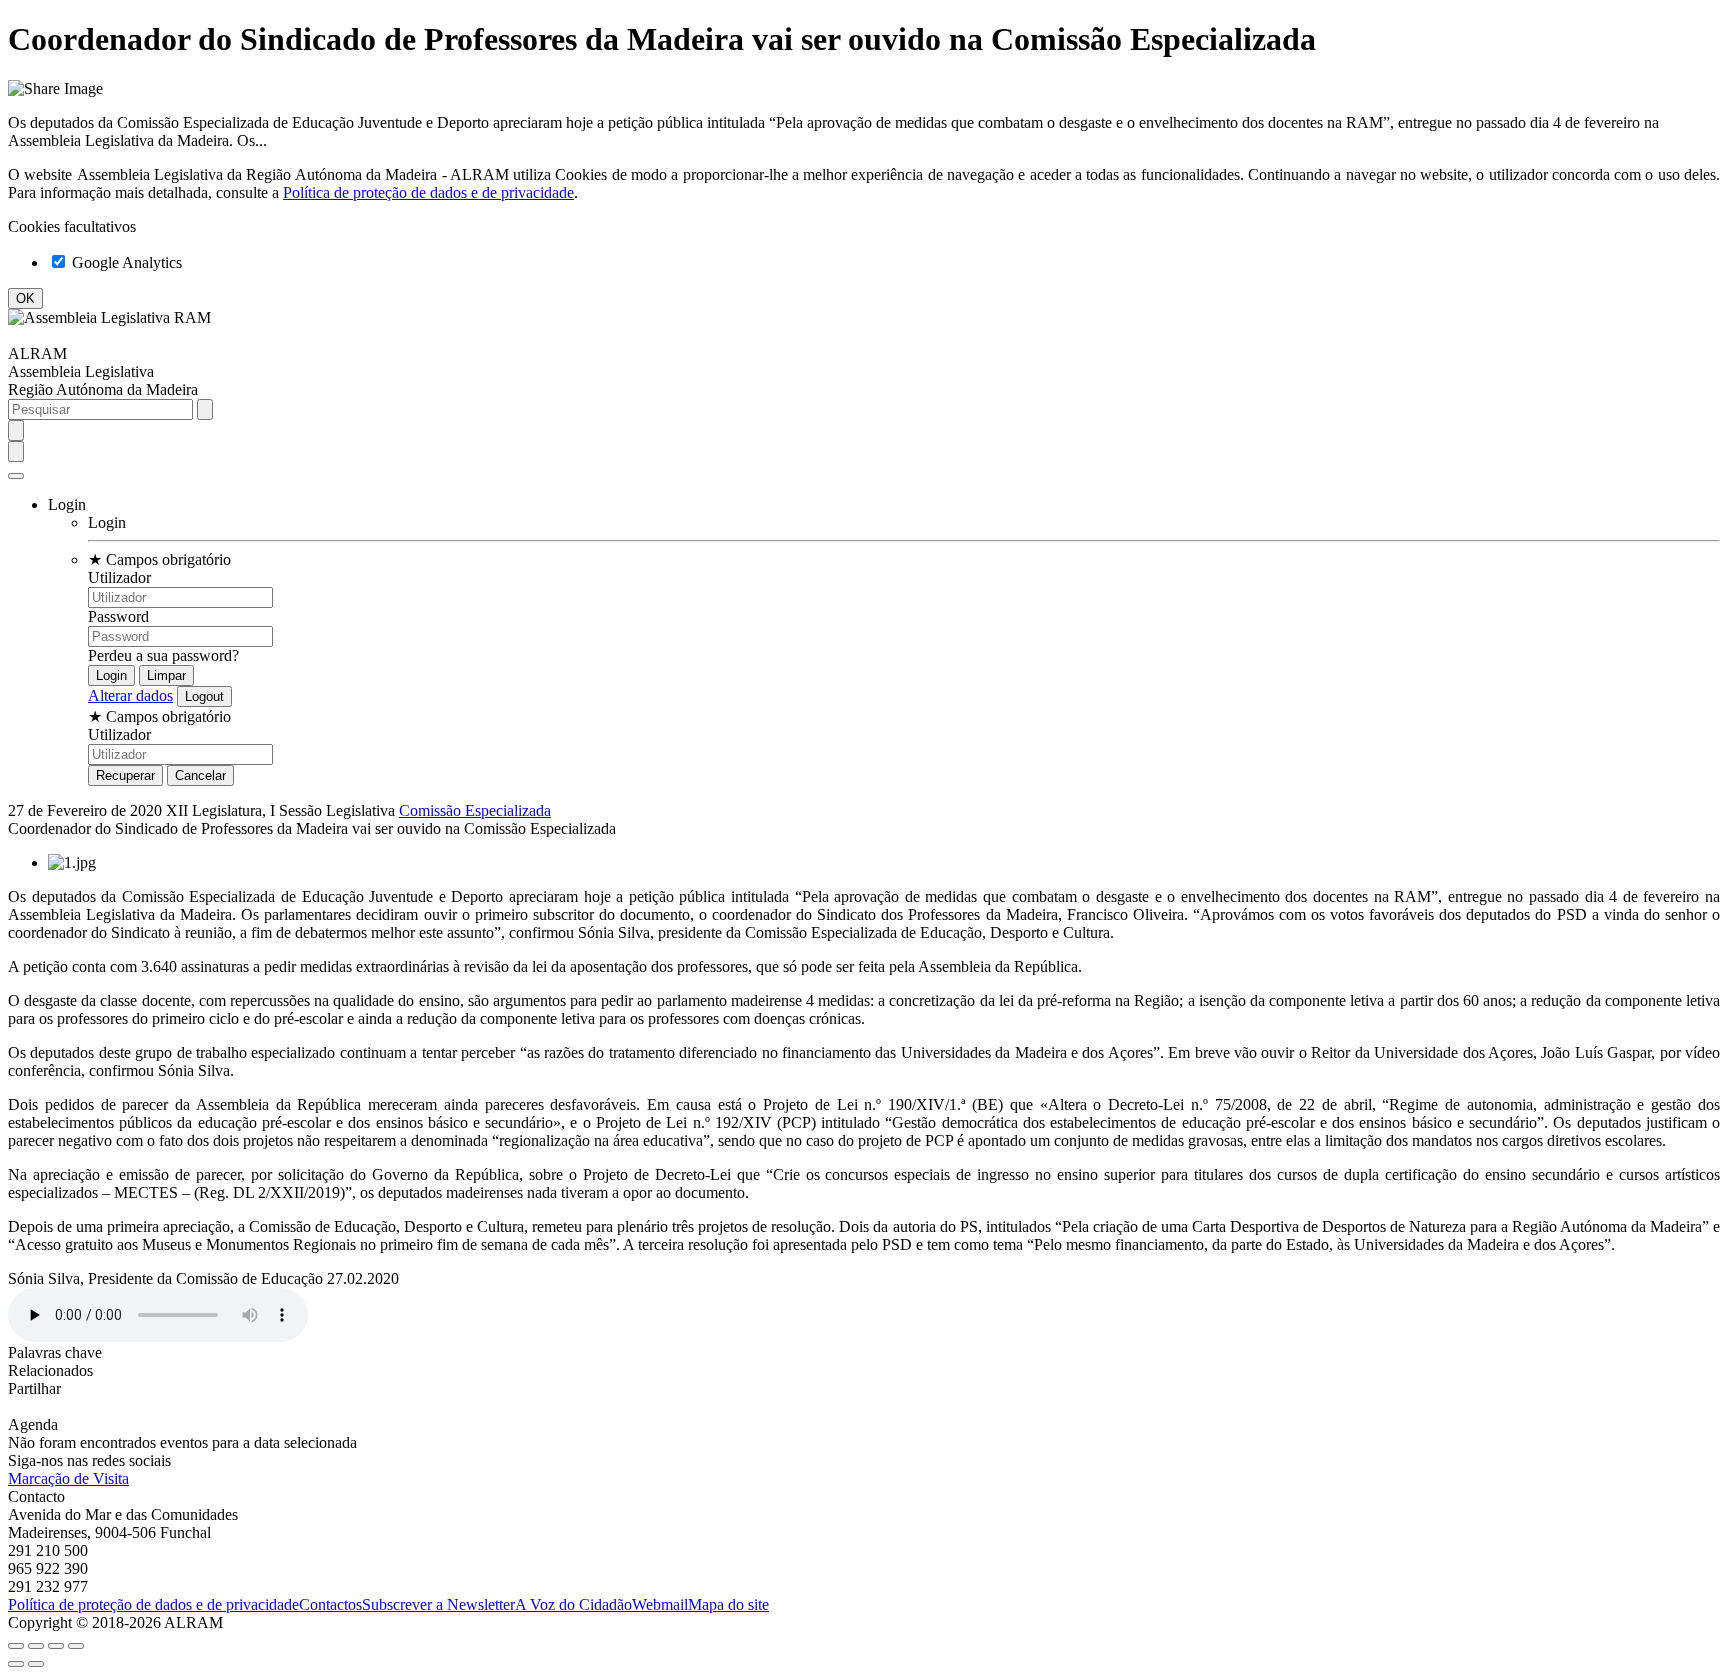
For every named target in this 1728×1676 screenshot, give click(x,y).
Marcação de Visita (68, 1478)
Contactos (330, 1604)
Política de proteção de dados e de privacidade (428, 192)
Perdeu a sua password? (163, 655)
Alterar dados (130, 695)
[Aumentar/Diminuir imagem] (76, 1646)
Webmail (660, 1604)
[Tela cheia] (56, 1646)
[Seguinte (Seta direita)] (36, 1664)
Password (118, 616)
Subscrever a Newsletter (438, 1604)
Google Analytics (125, 262)
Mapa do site (728, 1604)
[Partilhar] (36, 1646)
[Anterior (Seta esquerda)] (16, 1664)
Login (107, 522)
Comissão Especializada (475, 810)
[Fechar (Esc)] (16, 1646)
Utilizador (119, 577)
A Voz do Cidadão (573, 1604)
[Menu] (16, 476)
